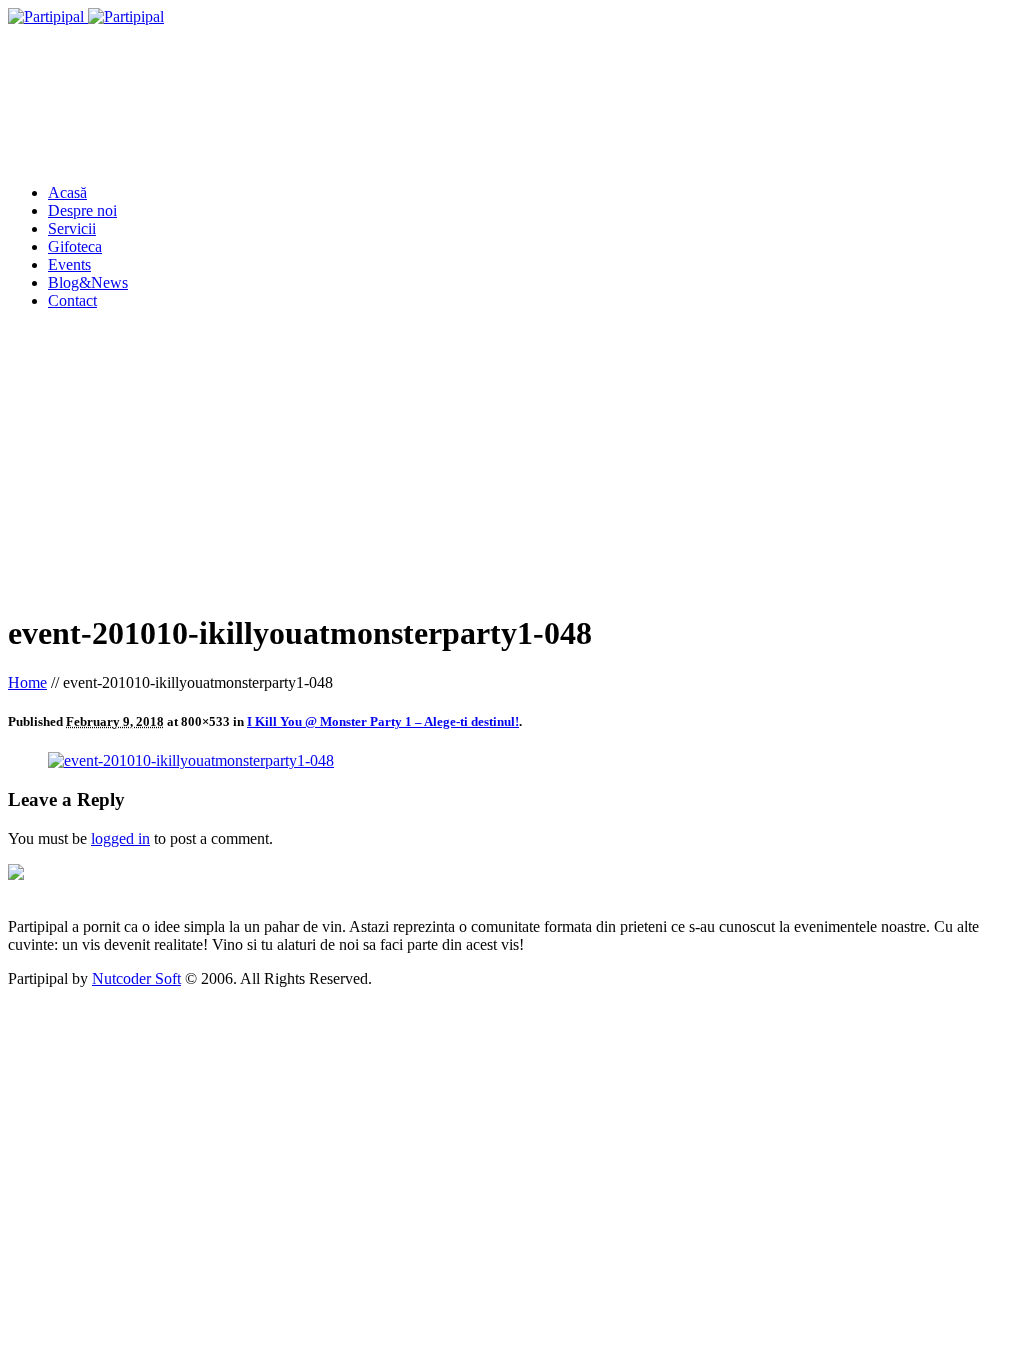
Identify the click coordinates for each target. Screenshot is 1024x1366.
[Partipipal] (86, 16)
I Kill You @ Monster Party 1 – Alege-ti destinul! (383, 721)
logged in (120, 838)
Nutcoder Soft (136, 978)
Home (27, 682)
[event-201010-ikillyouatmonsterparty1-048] (191, 760)
